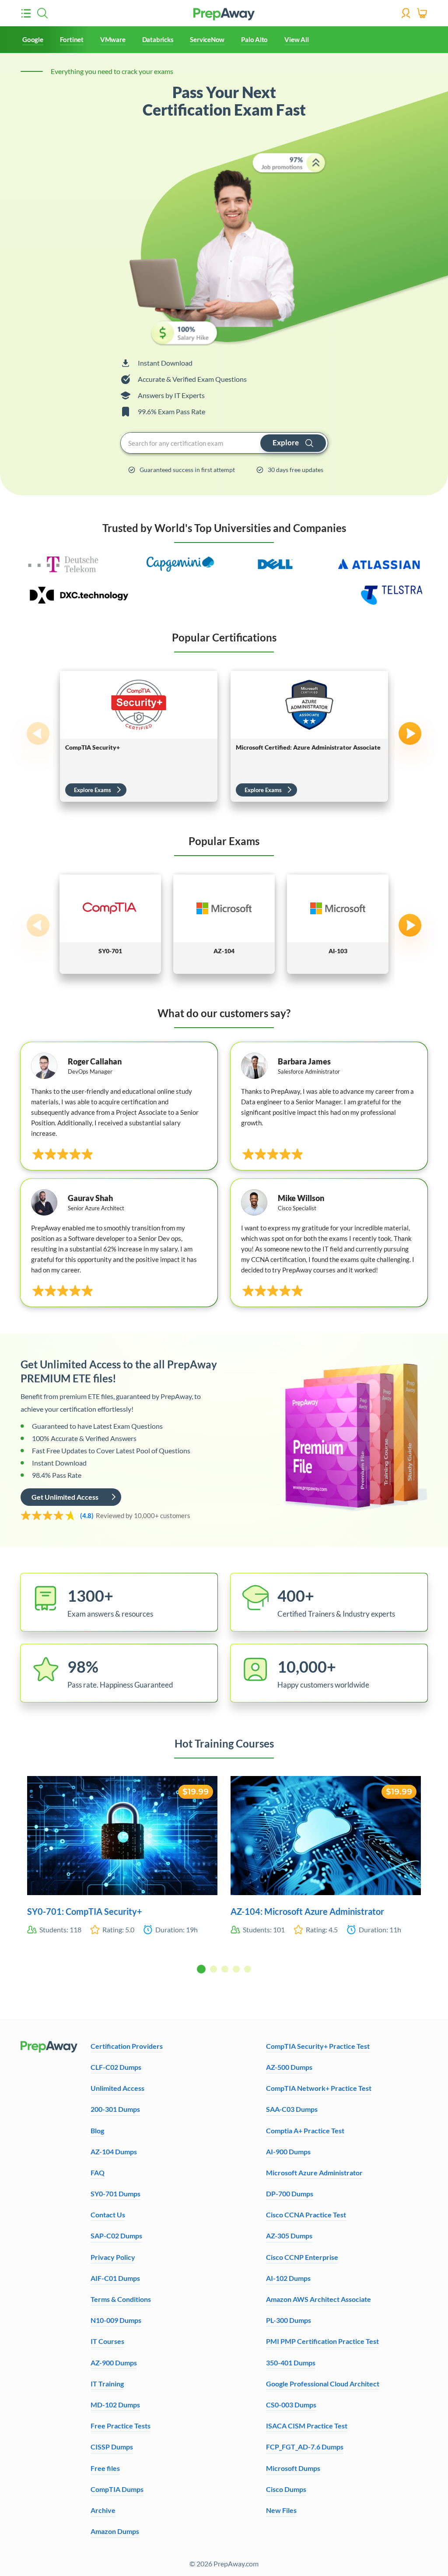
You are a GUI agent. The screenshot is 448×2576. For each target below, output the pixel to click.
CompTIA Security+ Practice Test (318, 2046)
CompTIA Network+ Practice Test (319, 2088)
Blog (97, 2130)
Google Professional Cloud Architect (323, 2384)
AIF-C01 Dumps (115, 2278)
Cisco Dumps (286, 2489)
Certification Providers (127, 2046)
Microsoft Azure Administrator (314, 2173)
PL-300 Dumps (289, 2320)
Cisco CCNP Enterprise (302, 2257)
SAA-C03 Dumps (292, 2109)
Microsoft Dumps (293, 2468)
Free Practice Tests (121, 2426)
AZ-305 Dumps (289, 2236)
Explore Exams (93, 790)
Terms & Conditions (121, 2299)
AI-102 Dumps (288, 2278)
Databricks (158, 39)
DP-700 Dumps (290, 2194)
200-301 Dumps (115, 2109)
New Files (281, 2510)
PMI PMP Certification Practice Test (322, 2341)
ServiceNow (207, 39)
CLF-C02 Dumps (116, 2067)
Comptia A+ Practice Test (305, 2130)
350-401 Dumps (291, 2363)
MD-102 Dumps (115, 2405)
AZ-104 (224, 951)
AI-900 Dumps (288, 2151)
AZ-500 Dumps (289, 2067)
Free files (105, 2468)
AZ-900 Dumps (114, 2363)
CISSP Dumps (112, 2447)
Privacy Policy (113, 2257)
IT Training (107, 2384)
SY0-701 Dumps (115, 2194)
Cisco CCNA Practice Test (306, 2215)
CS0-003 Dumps (291, 2405)
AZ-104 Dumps (114, 2151)
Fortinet (72, 39)
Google (33, 39)
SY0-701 (110, 951)
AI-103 (338, 951)
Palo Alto (254, 39)
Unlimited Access (117, 2088)
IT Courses (107, 2341)
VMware (113, 39)
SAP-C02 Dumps (116, 2236)
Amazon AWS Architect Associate (318, 2299)
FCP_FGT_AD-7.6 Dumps (305, 2447)
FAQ (98, 2173)
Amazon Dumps (115, 2531)
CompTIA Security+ (93, 747)
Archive (103, 2510)
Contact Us (108, 2215)
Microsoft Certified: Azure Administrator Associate (308, 747)
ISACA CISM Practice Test (307, 2426)
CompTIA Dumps (117, 2489)
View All (296, 39)
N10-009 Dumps (116, 2320)
